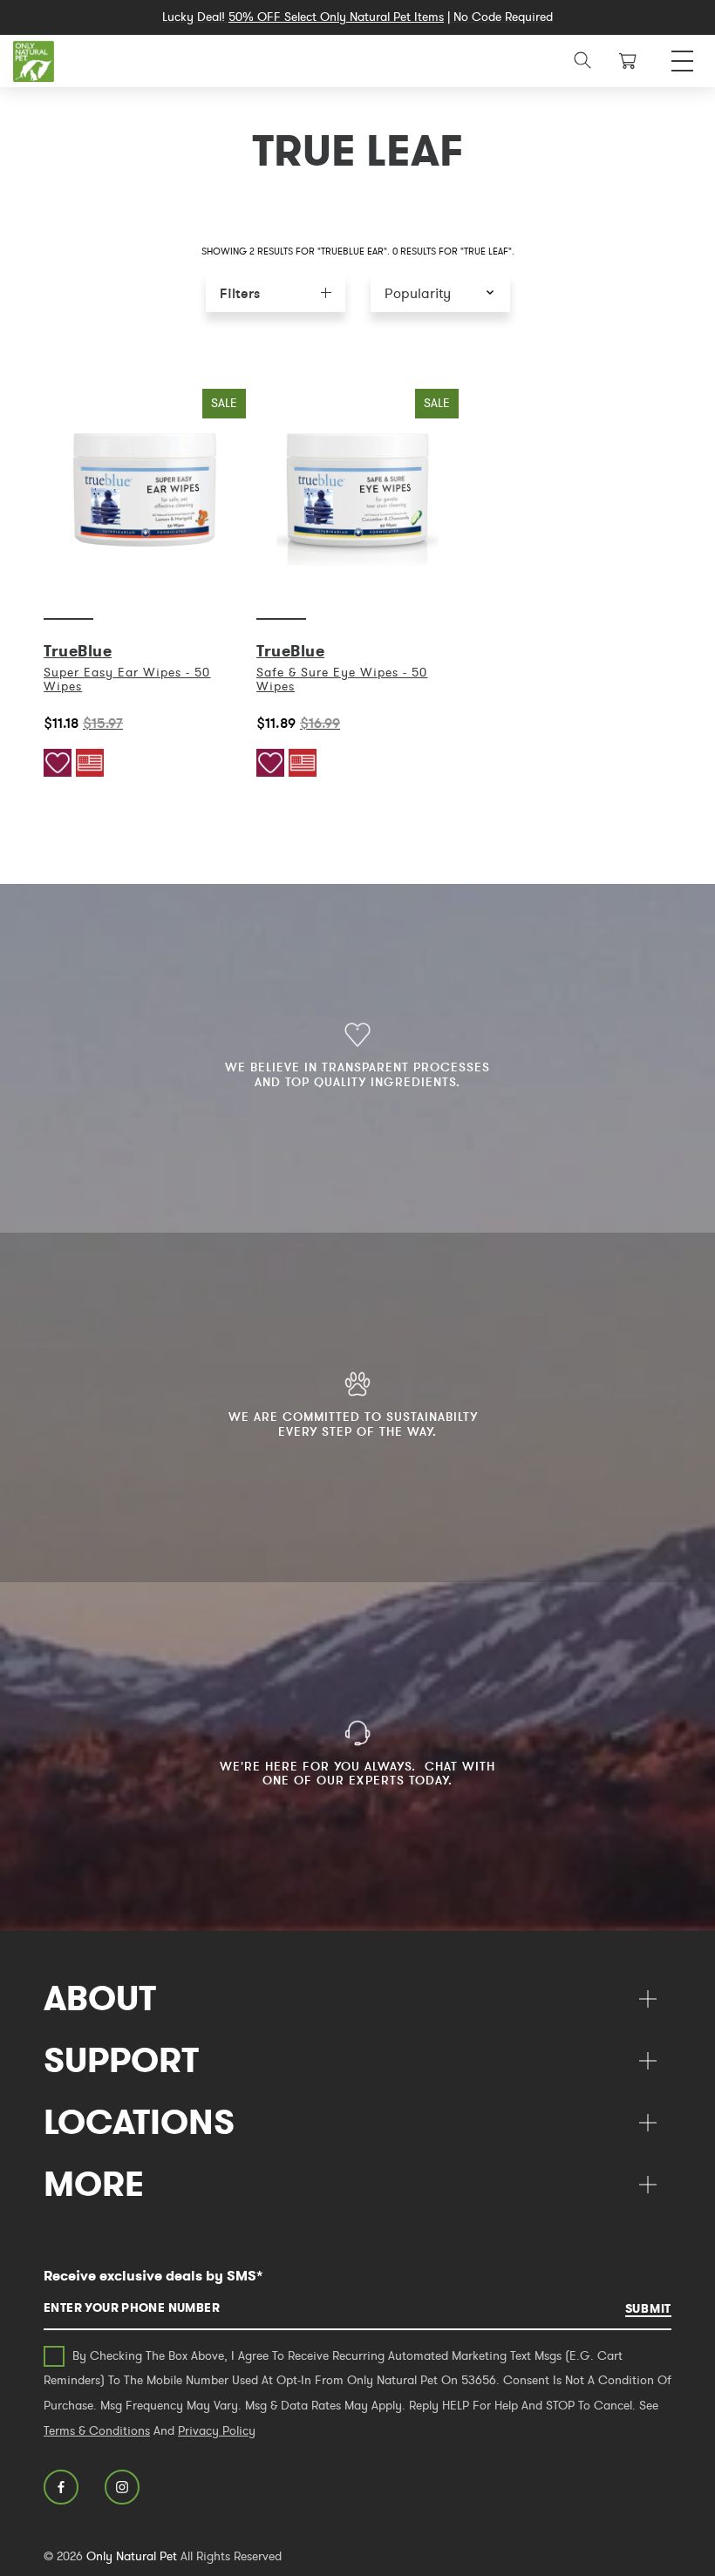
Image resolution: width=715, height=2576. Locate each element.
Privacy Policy (217, 2430)
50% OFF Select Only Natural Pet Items (336, 17)
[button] (440, 292)
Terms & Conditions (97, 2430)
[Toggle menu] (682, 56)
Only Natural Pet (132, 2556)
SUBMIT (648, 2308)
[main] (357, 583)
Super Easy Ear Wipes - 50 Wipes (127, 679)
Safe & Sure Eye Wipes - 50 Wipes (342, 679)
